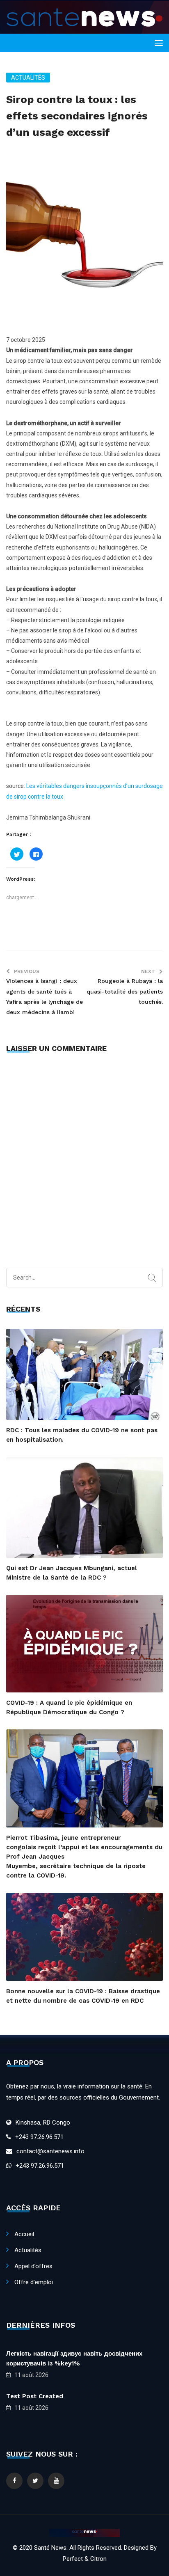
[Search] (152, 1278)
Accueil (24, 2234)
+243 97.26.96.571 (39, 2137)
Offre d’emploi (34, 2282)
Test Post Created (35, 2396)
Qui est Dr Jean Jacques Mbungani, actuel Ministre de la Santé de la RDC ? (72, 1573)
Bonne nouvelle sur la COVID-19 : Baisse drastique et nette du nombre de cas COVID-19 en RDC (83, 1996)
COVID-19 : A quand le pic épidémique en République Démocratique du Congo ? (69, 1707)
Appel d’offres (33, 2266)
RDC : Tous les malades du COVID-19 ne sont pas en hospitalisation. (82, 1435)
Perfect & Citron (85, 2559)
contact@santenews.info (50, 2151)
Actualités (28, 78)
